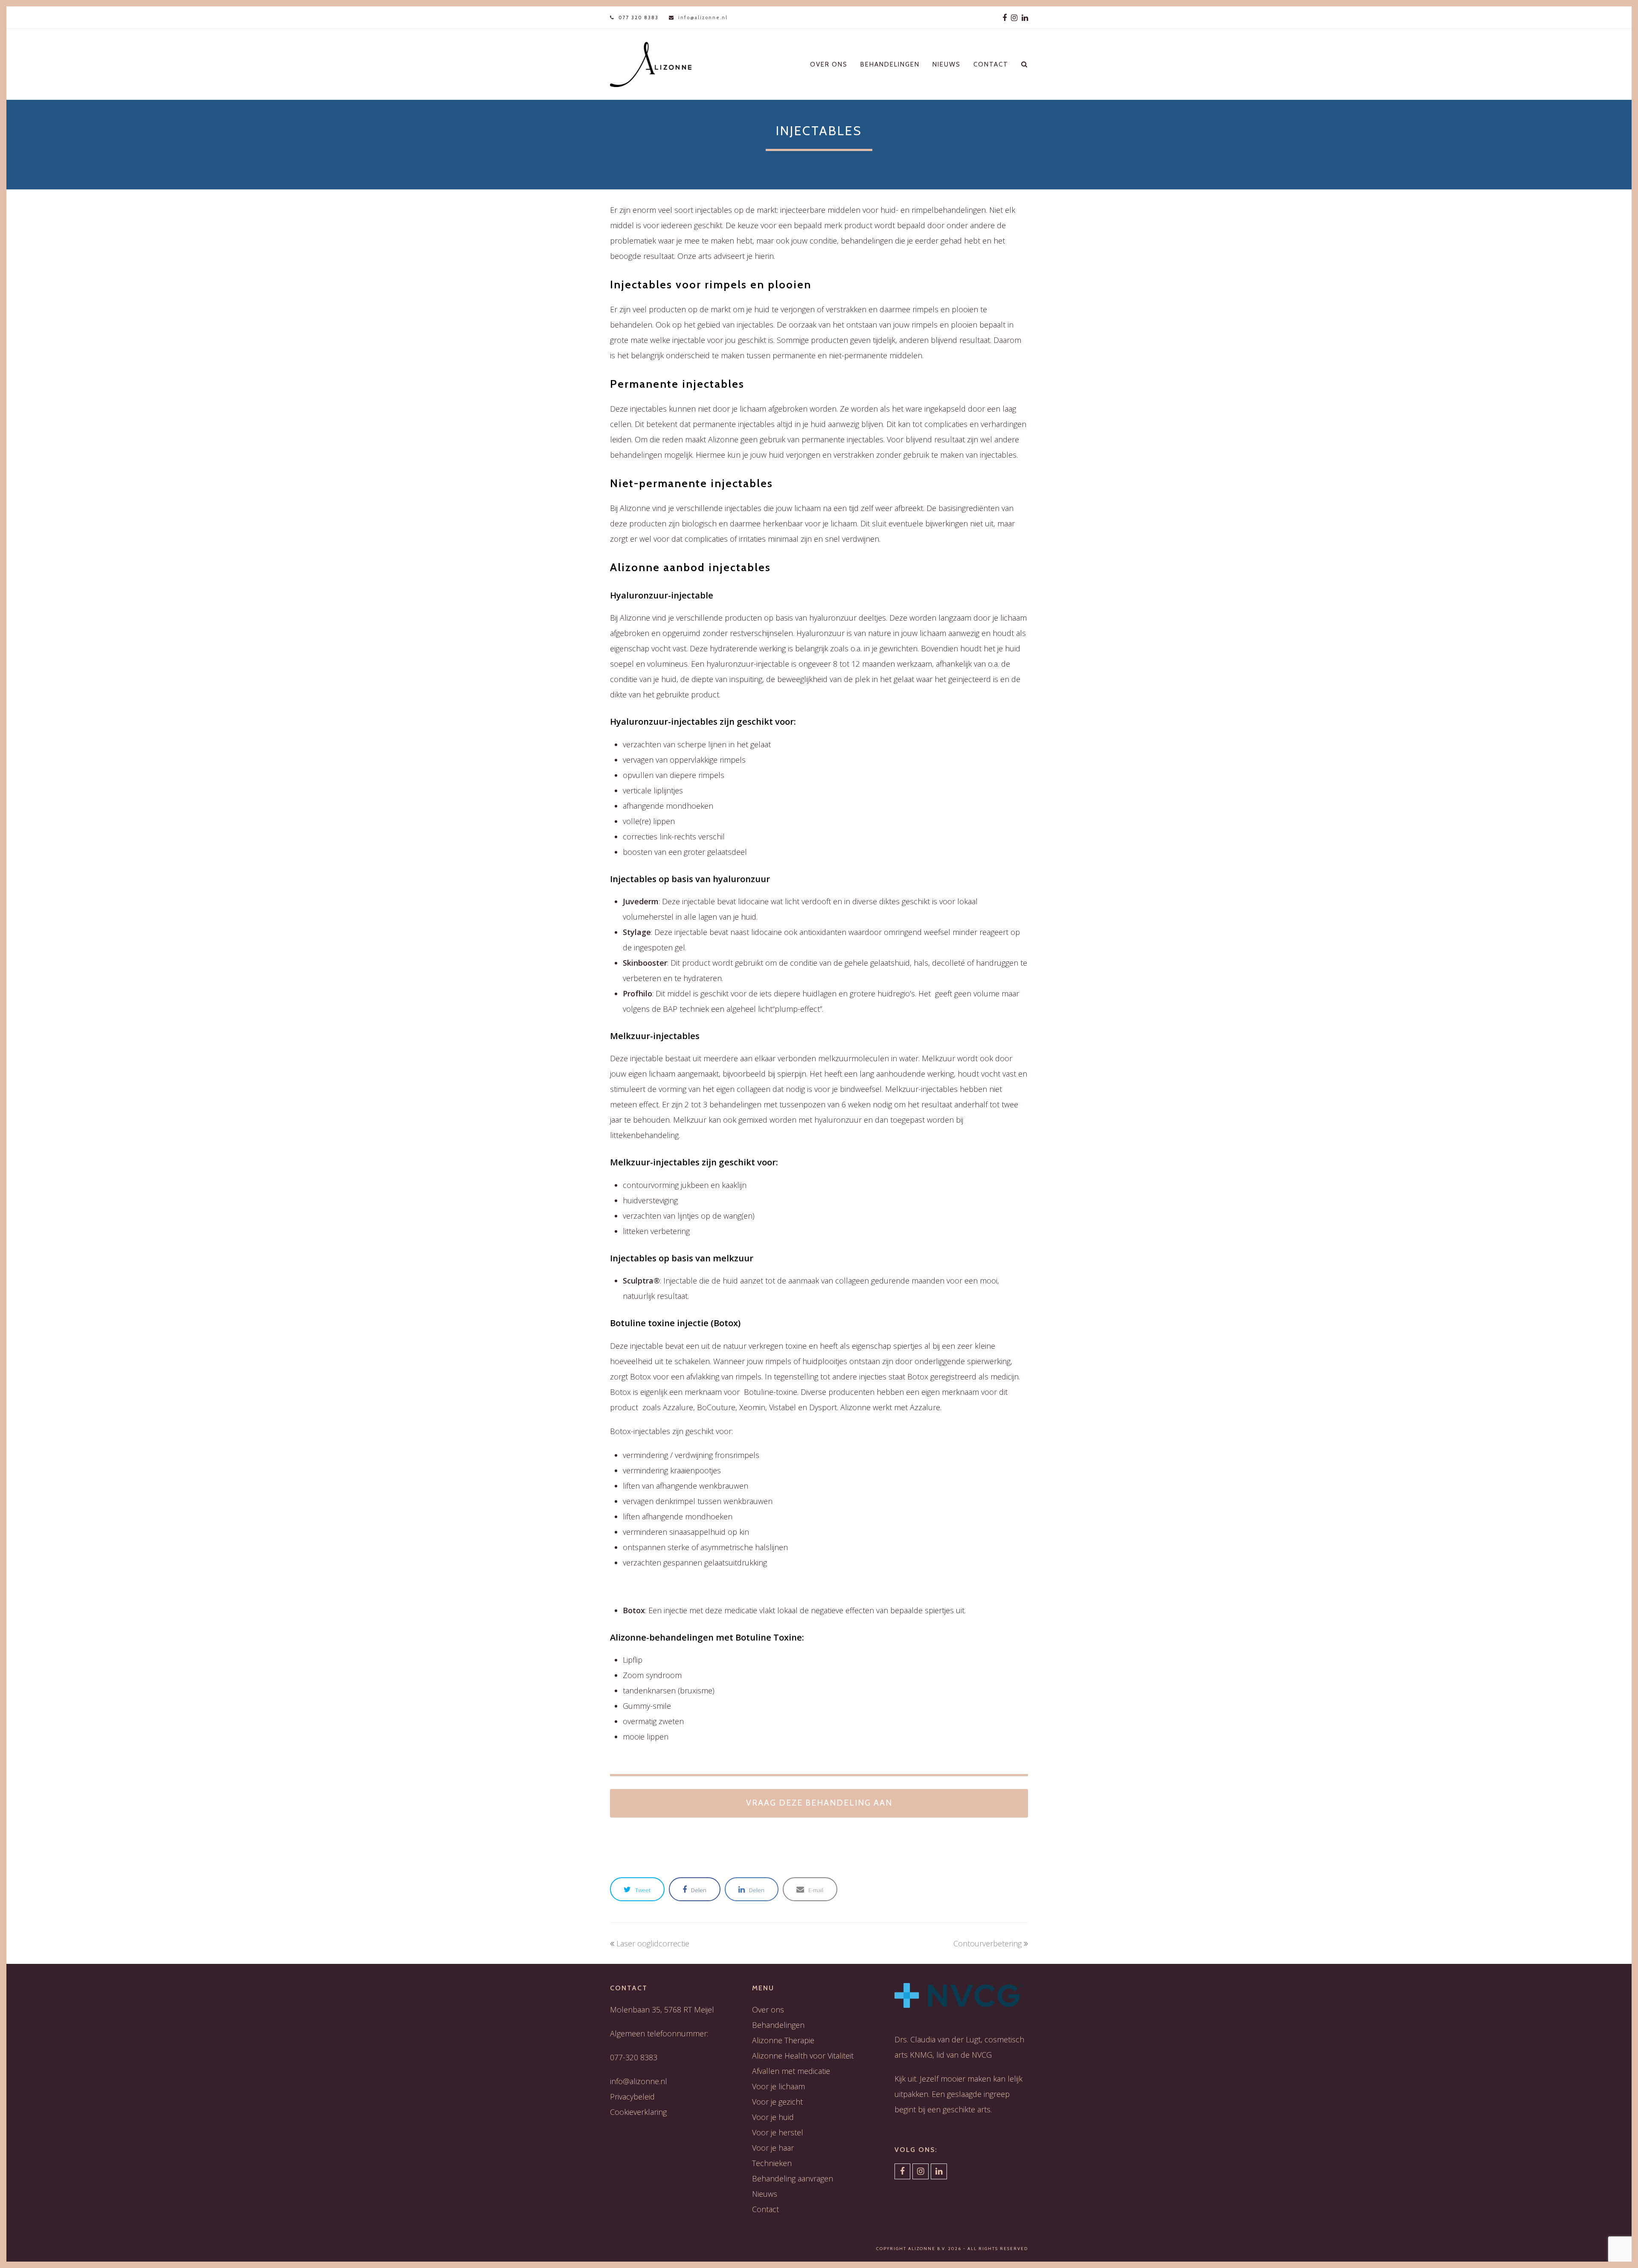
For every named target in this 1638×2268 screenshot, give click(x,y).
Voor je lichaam (778, 2086)
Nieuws (765, 2194)
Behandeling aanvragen (793, 2178)
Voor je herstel (778, 2132)
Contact (765, 2209)
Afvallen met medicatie (791, 2071)
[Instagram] (1014, 17)
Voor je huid (773, 2117)
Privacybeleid (632, 2097)
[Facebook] (1005, 17)
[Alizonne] (651, 64)
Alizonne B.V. (927, 2249)
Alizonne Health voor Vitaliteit (803, 2056)
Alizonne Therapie (783, 2040)
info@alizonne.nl (703, 17)
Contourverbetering (987, 1943)
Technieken (772, 2163)
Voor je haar (773, 2148)
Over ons (768, 2010)
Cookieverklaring (638, 2112)
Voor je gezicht (777, 2102)
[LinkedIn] (1025, 17)
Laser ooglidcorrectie (653, 1943)
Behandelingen (778, 2025)
